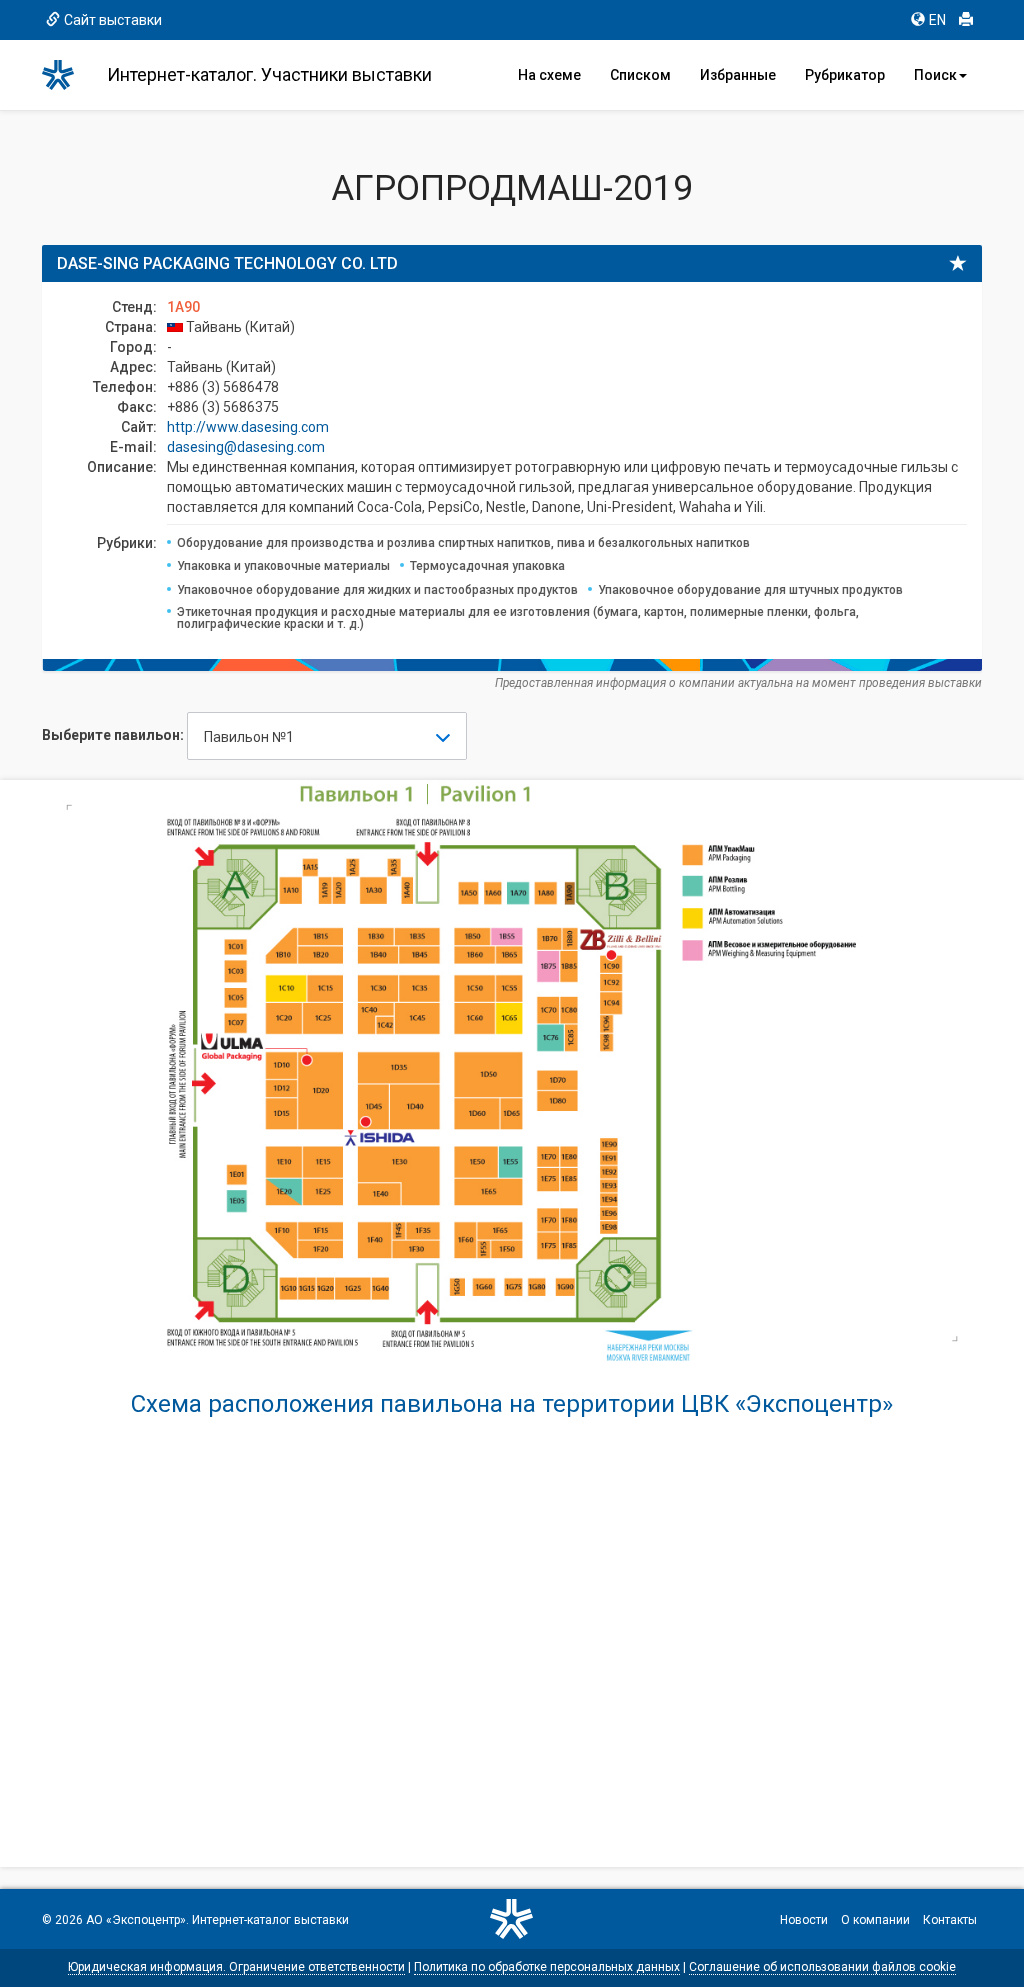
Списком (640, 75)
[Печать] (966, 20)
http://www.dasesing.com (248, 427)
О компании (875, 1920)
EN (937, 20)
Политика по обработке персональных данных (547, 1967)
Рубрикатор (845, 75)
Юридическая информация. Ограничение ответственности (236, 1967)
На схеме (549, 75)
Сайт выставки (113, 20)
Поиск (935, 75)
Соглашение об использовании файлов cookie (822, 1967)
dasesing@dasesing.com (246, 447)
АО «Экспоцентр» (136, 1920)
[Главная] (67, 75)
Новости (804, 1920)
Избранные (738, 75)
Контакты (950, 1920)
